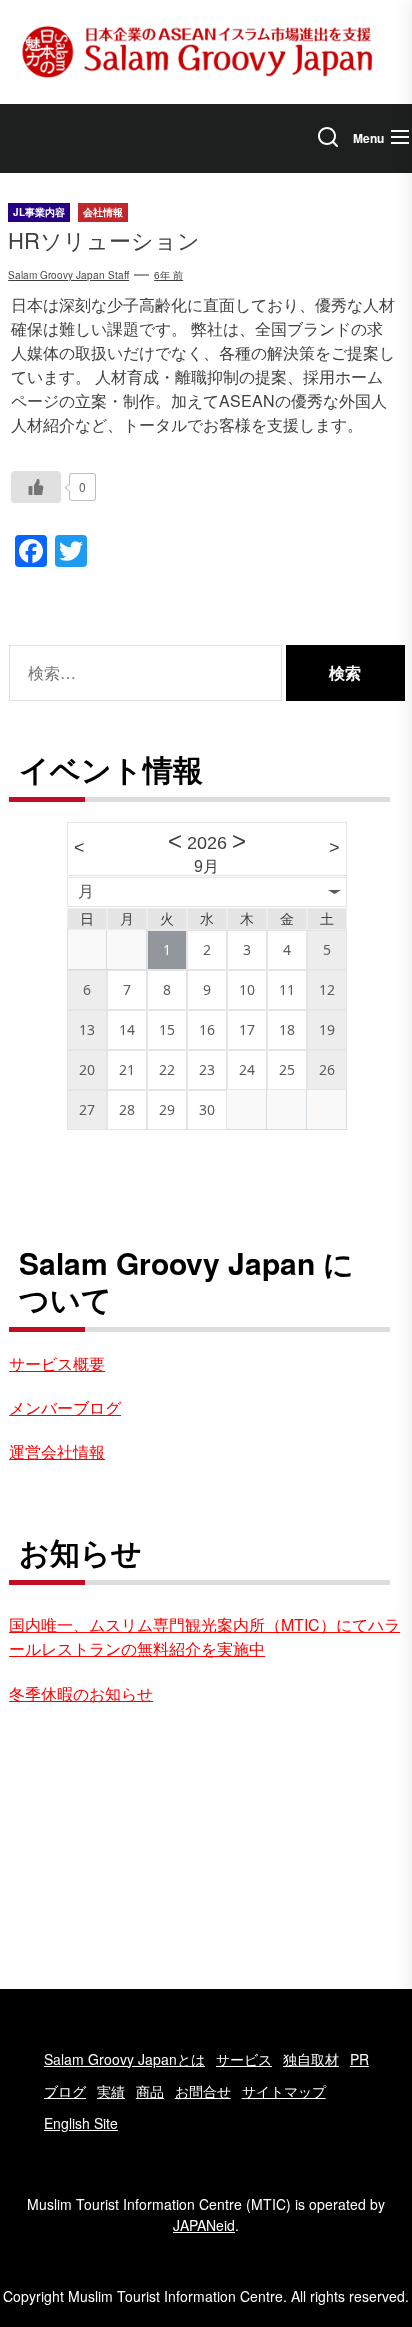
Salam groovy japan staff (68, 275)
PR (359, 2059)
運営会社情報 (57, 1451)
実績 (111, 2091)
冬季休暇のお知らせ (81, 1693)
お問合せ (203, 2091)
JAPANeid (204, 2225)
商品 (150, 2091)
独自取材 (311, 2059)
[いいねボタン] (36, 487)
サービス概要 (57, 1363)
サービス (244, 2059)
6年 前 (168, 275)
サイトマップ (284, 2091)
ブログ (65, 2091)
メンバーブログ (65, 1407)
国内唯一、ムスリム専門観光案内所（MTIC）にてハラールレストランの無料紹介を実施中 (204, 1636)
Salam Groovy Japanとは (124, 2059)
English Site (81, 2123)
